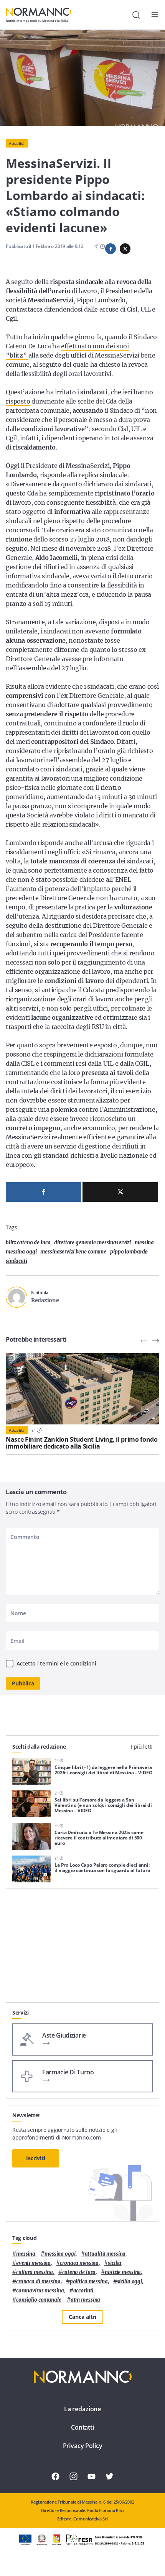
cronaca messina (79, 2263)
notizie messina (123, 2272)
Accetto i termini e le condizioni (56, 1663)
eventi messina (33, 2263)
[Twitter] (120, 1192)
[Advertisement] (82, 1949)
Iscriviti (36, 2158)
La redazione (82, 2409)
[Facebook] (44, 1192)
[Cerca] (136, 15)
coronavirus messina (40, 2291)
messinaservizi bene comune (73, 1252)
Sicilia (115, 2263)
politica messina (89, 2281)
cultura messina (35, 2272)
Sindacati (16, 1261)
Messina (144, 1243)
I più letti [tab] (142, 1747)
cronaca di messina (38, 2281)
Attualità (17, 143)
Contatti (82, 2427)
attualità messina (105, 2254)
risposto (18, 401)
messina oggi (21, 1252)
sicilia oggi (130, 2281)
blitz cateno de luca (28, 1243)
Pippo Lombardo (129, 1252)
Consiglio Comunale (39, 2300)
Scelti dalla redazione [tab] (39, 1747)
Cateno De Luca (79, 2272)
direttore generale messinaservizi (92, 1243)
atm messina (86, 2300)
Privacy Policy (83, 2446)
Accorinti (83, 2291)
